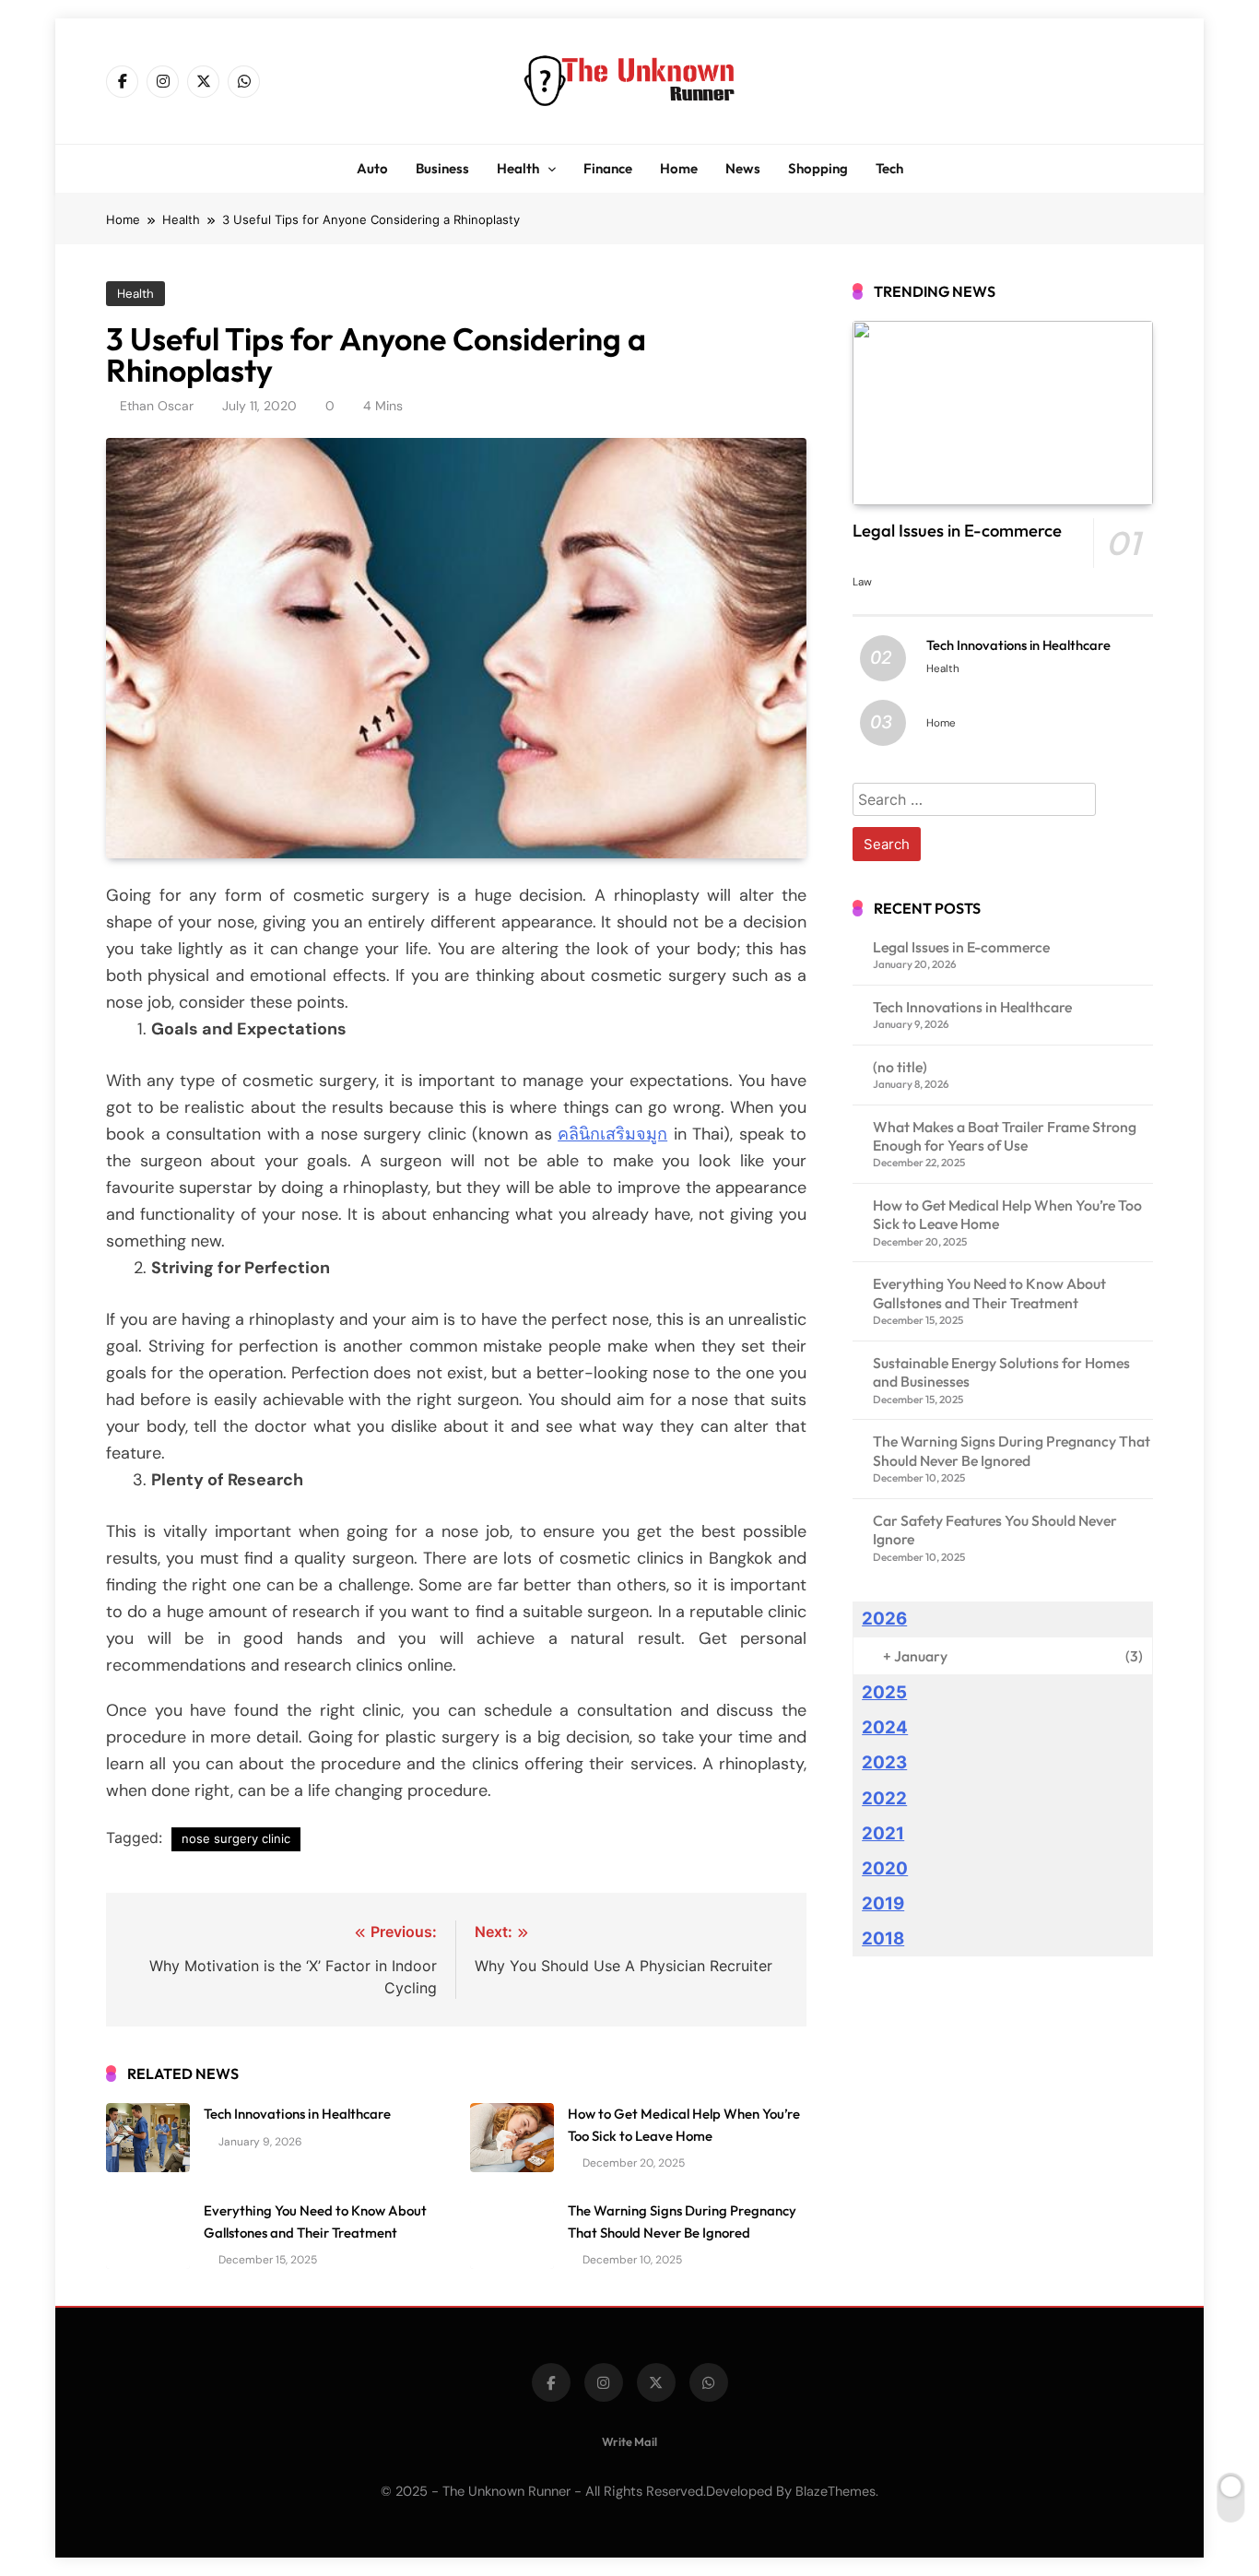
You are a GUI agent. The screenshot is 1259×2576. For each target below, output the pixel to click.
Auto (372, 168)
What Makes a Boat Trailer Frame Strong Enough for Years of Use (1005, 1136)
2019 (883, 1903)
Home (679, 168)
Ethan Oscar (157, 406)
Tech (889, 168)
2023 (884, 1762)
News (743, 168)
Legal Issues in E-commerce (957, 531)
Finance (608, 168)
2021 (883, 1833)
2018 (883, 1938)
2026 (884, 1619)
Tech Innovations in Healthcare (297, 2114)
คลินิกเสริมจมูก (612, 1134)
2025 (884, 1692)
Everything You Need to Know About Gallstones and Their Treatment (989, 1293)
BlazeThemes (835, 2491)
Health (518, 168)
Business (442, 168)
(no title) (900, 1067)
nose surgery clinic (236, 1838)
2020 (885, 1868)
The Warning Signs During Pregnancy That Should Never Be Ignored (1012, 1450)
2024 (885, 1727)
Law (862, 582)
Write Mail (629, 2441)
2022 (884, 1798)
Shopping (818, 168)
